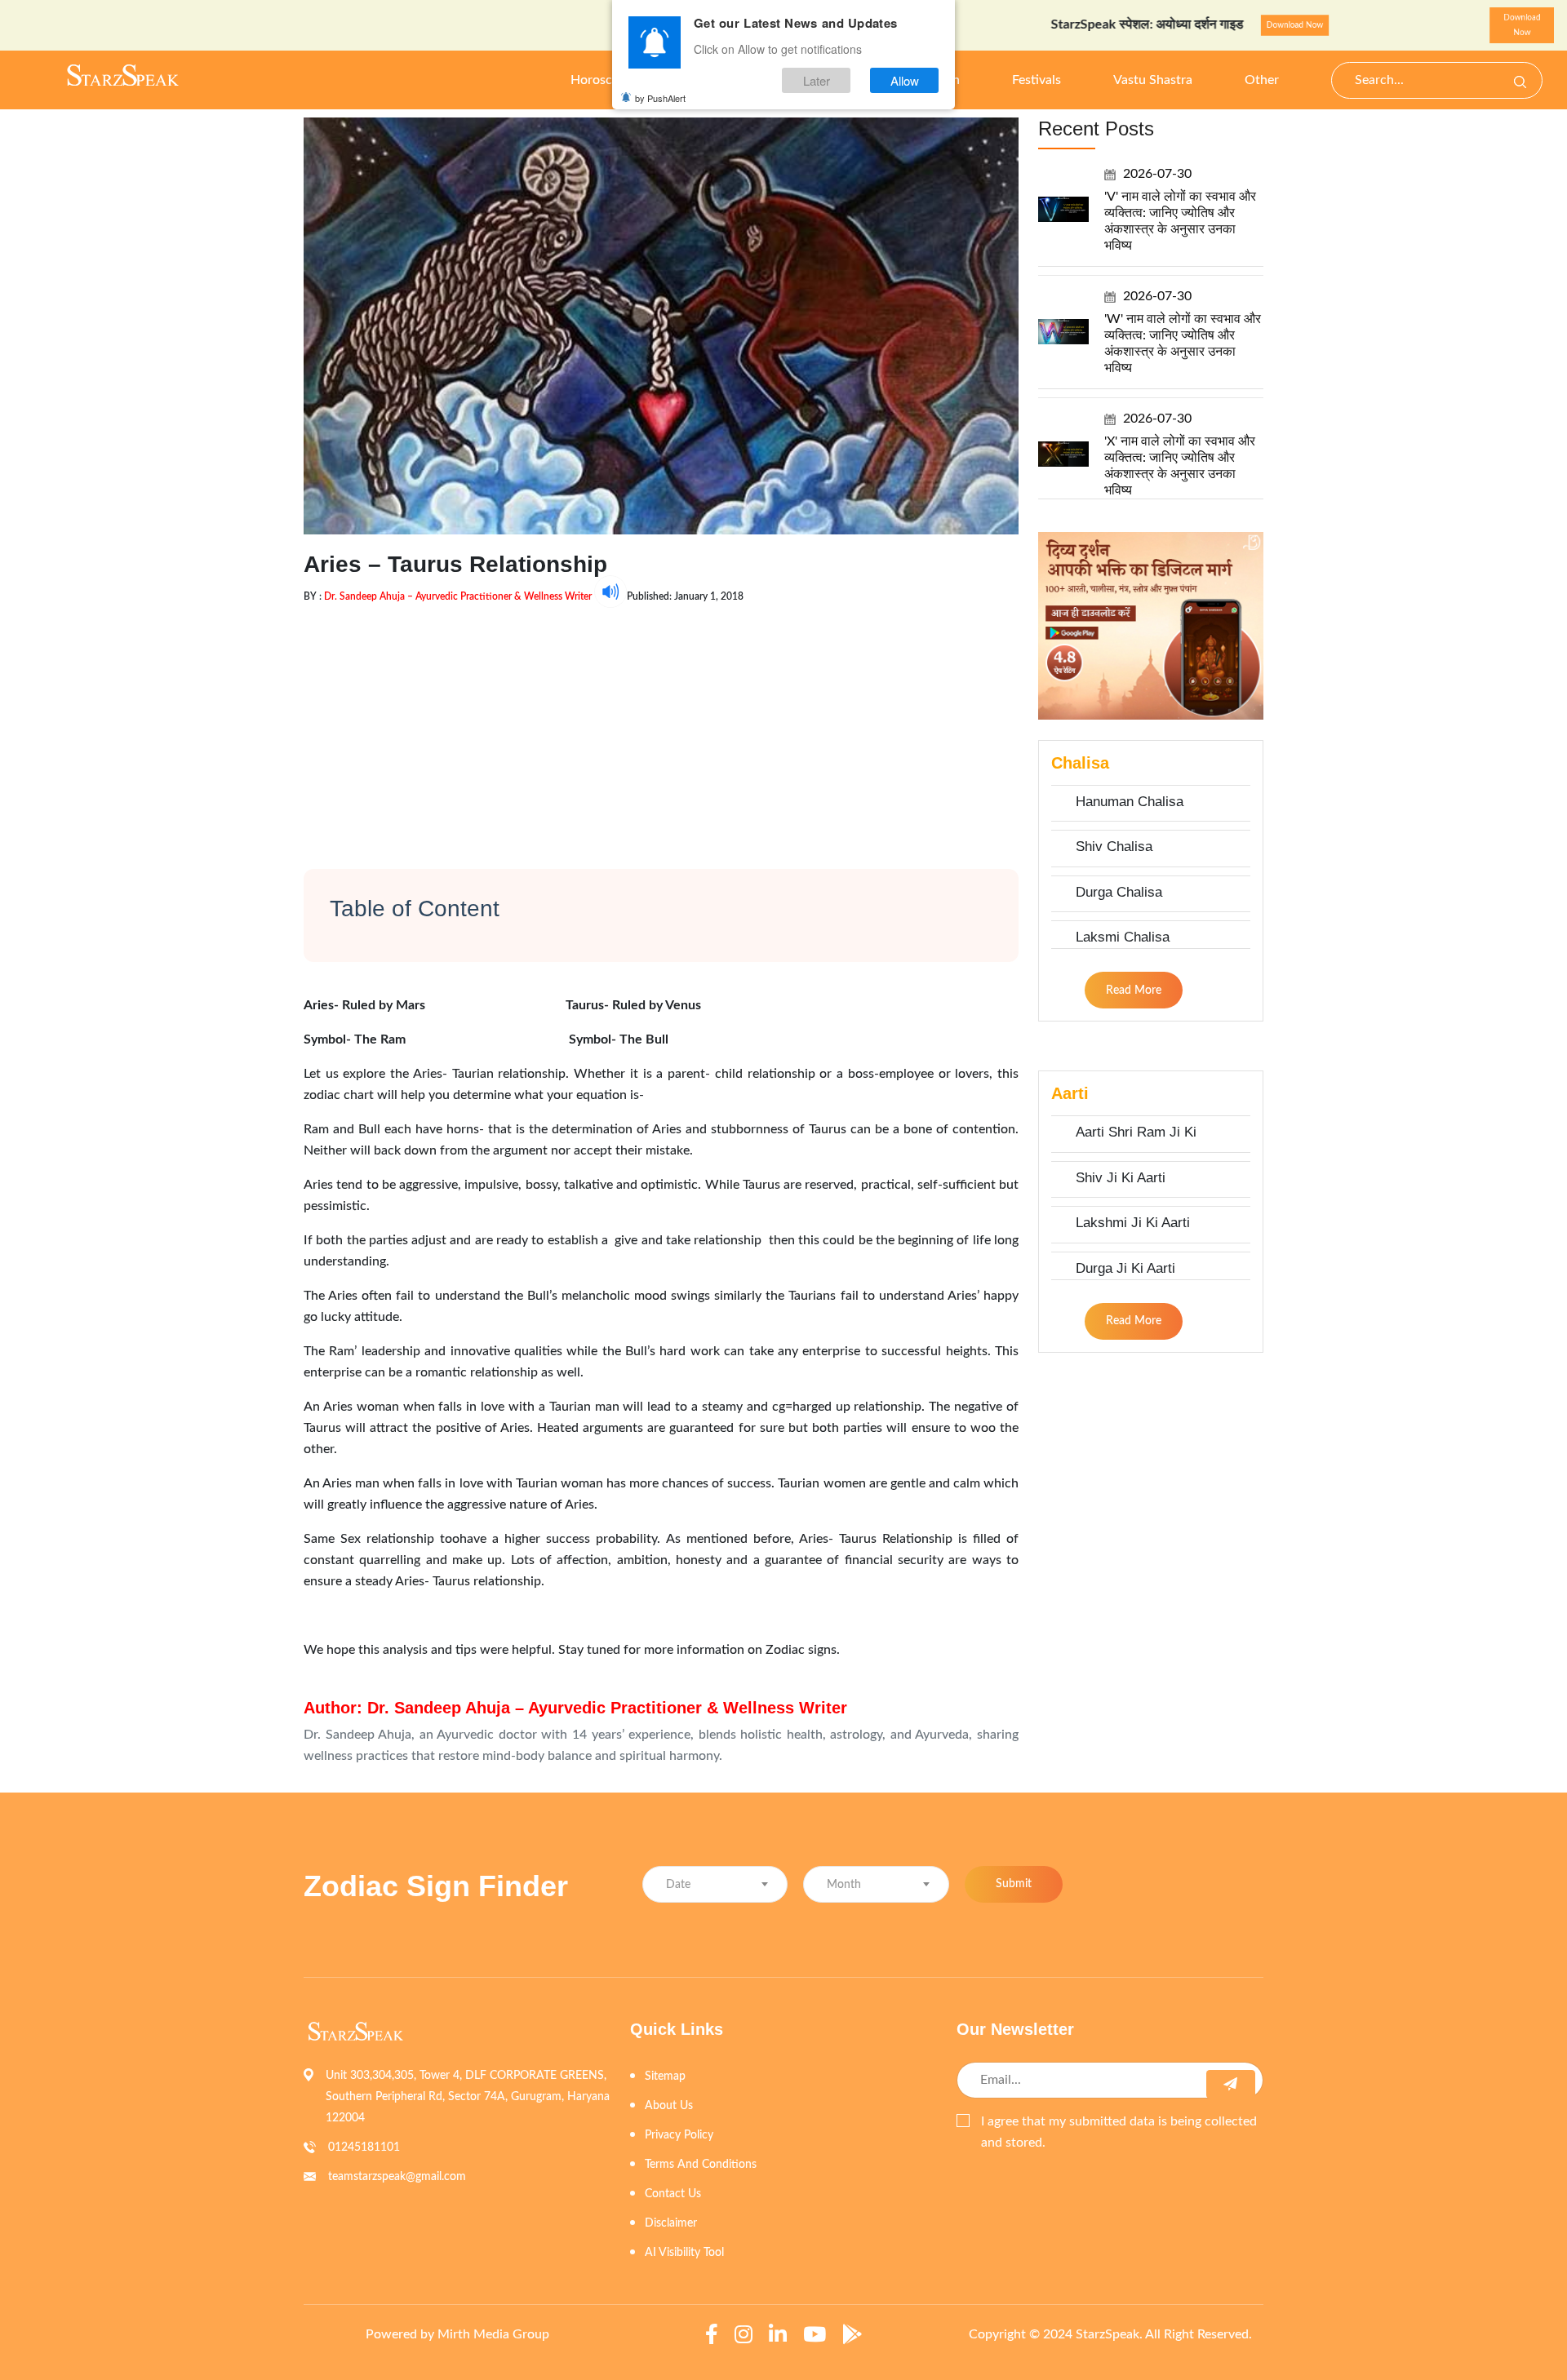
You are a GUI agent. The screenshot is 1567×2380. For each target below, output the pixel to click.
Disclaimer (671, 2223)
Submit (1014, 1884)
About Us (669, 2106)
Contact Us (673, 2194)
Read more (1134, 991)
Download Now (1228, 25)
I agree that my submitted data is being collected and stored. (1119, 2132)
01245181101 (364, 2147)
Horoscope (602, 80)
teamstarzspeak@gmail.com (397, 2177)
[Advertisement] (661, 722)
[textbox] (715, 1885)
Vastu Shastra (1153, 80)
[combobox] (715, 1884)
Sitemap (665, 2076)
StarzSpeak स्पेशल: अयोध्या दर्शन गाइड (1082, 24)
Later (817, 80)
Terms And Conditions (701, 2165)
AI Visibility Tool (684, 2253)
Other (1262, 80)
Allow (905, 80)
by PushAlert (660, 98)
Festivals (1037, 80)
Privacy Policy (679, 2135)
